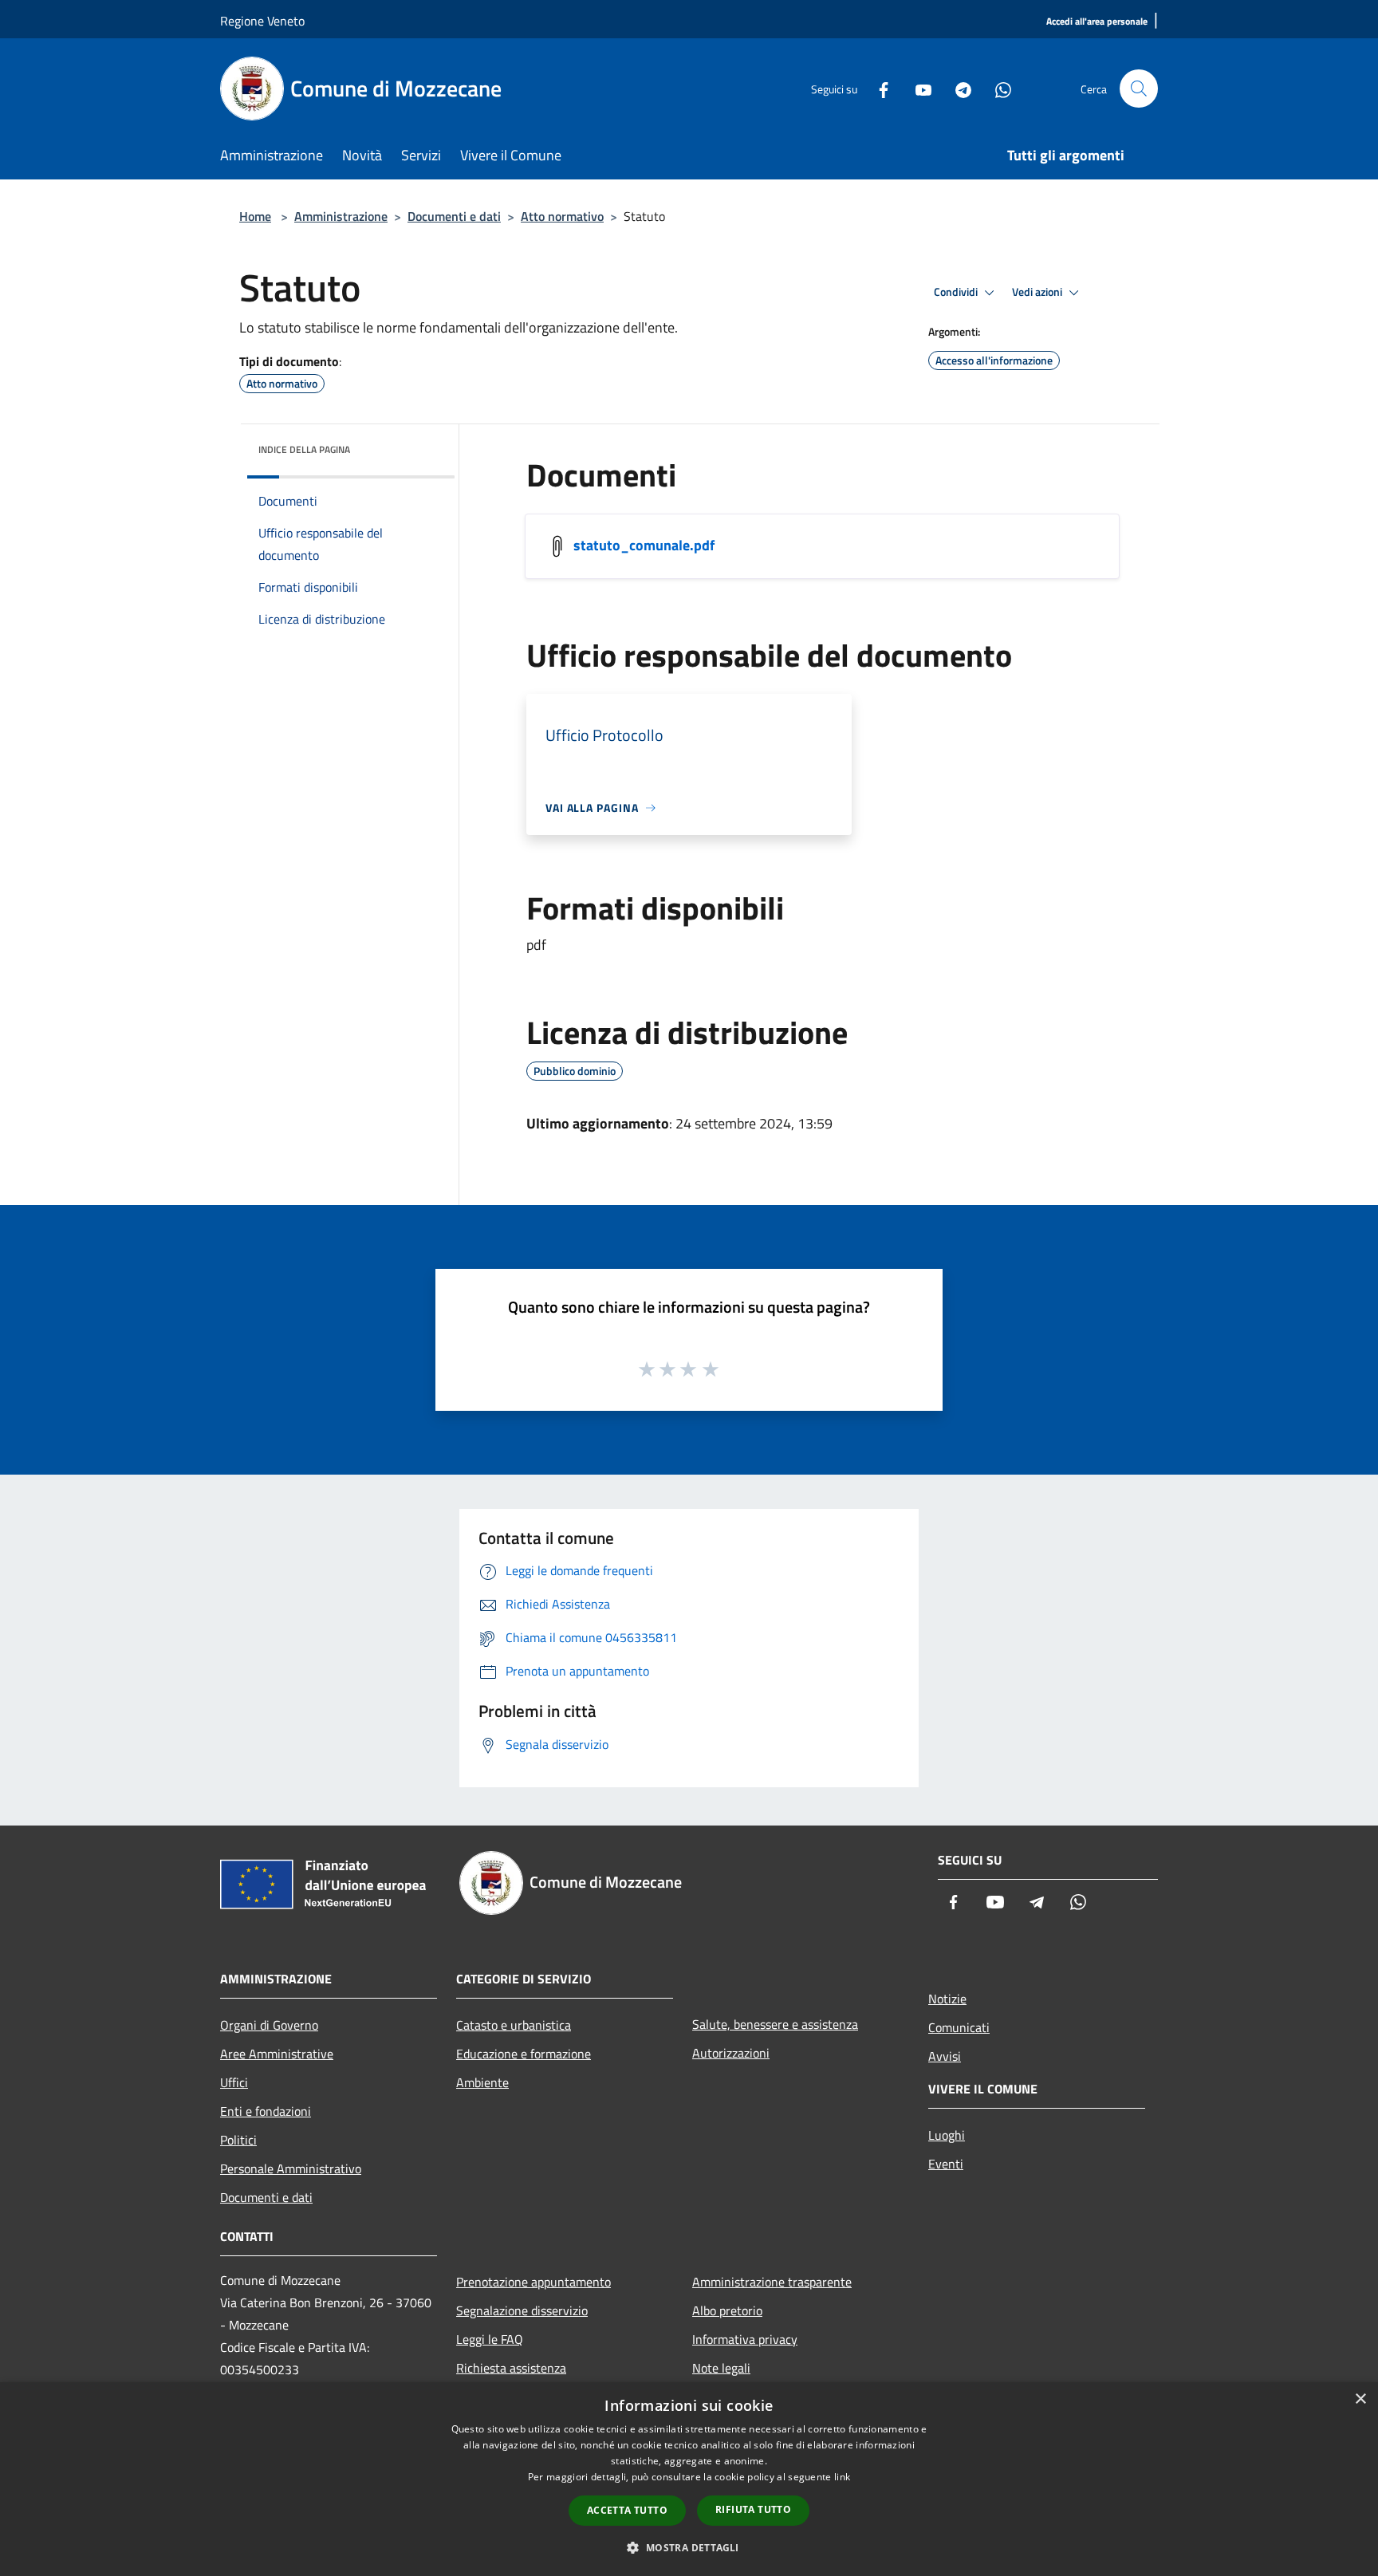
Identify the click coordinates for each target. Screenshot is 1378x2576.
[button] (689, 2547)
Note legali (721, 2368)
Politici (238, 2140)
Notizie (947, 1999)
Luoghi (947, 2135)
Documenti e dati (454, 216)
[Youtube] (917, 88)
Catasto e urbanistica (514, 2025)
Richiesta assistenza (511, 2368)
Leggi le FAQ (490, 2339)
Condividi (957, 292)
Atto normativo (562, 216)
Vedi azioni (1038, 292)
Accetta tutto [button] (627, 2510)
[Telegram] (957, 88)
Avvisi (945, 2056)
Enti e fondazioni (266, 2111)
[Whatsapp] (997, 88)
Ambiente (482, 2082)
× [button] (1360, 2399)
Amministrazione (341, 216)
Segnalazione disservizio (522, 2310)
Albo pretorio (727, 2310)
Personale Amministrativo (291, 2168)
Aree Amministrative (277, 2054)
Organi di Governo (269, 2025)
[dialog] (689, 2479)
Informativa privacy (745, 2339)
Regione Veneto (262, 21)
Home (255, 216)
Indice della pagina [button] (304, 449)
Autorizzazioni (731, 2053)
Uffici (234, 2082)
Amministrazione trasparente (772, 2282)
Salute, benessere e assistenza (775, 2024)
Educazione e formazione (524, 2054)
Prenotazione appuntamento (533, 2282)
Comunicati (959, 2027)
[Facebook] (877, 88)
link (842, 2477)
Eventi (946, 2164)
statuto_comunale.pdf (644, 545)
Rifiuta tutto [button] (753, 2509)
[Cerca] (1139, 89)
